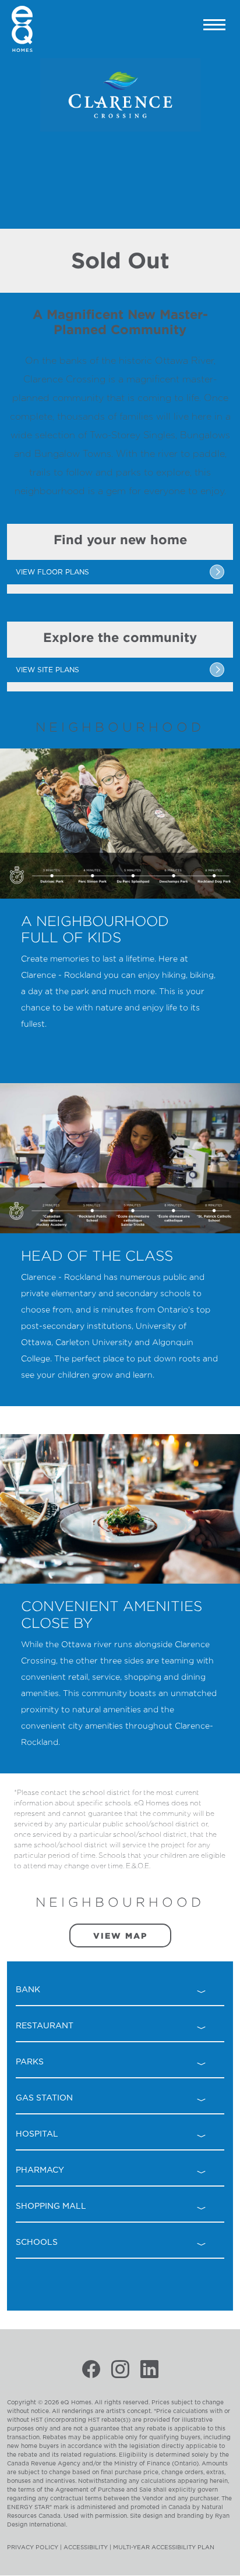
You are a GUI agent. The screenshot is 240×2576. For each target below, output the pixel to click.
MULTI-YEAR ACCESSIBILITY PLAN (164, 2547)
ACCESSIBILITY (86, 2547)
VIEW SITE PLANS (47, 670)
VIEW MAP (120, 1935)
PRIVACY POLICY (33, 2547)
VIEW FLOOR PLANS (52, 572)
